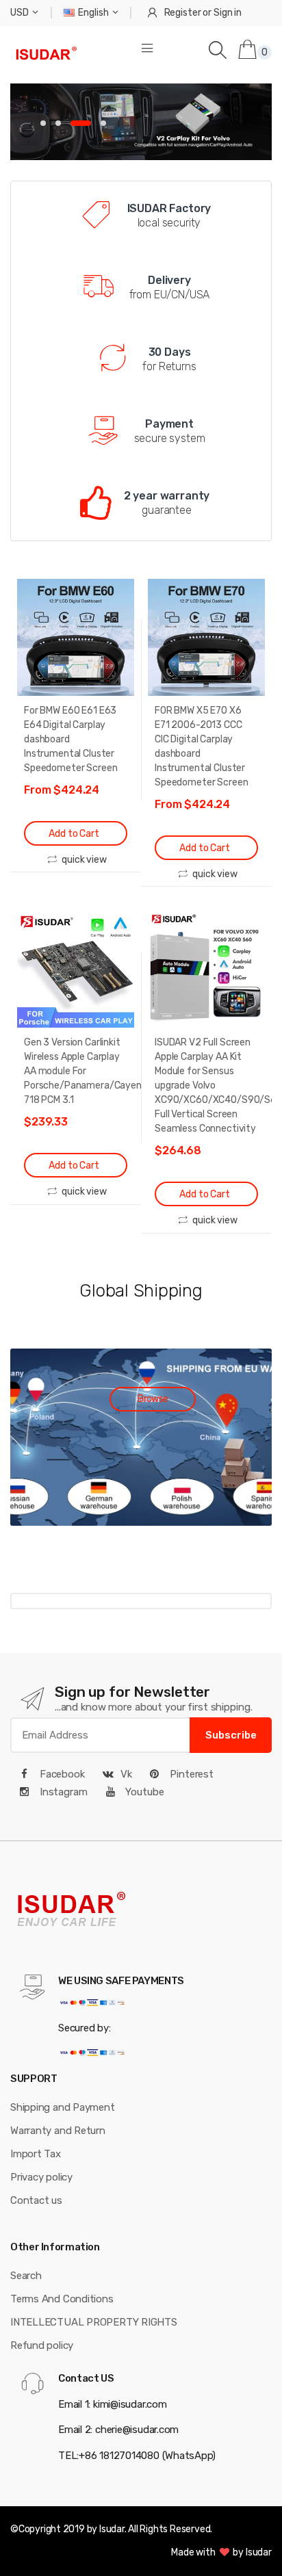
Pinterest (190, 1774)
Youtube (144, 1792)
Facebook (61, 1774)
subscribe (231, 1735)
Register (183, 13)
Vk (126, 1774)
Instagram (62, 1792)
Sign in (228, 13)
